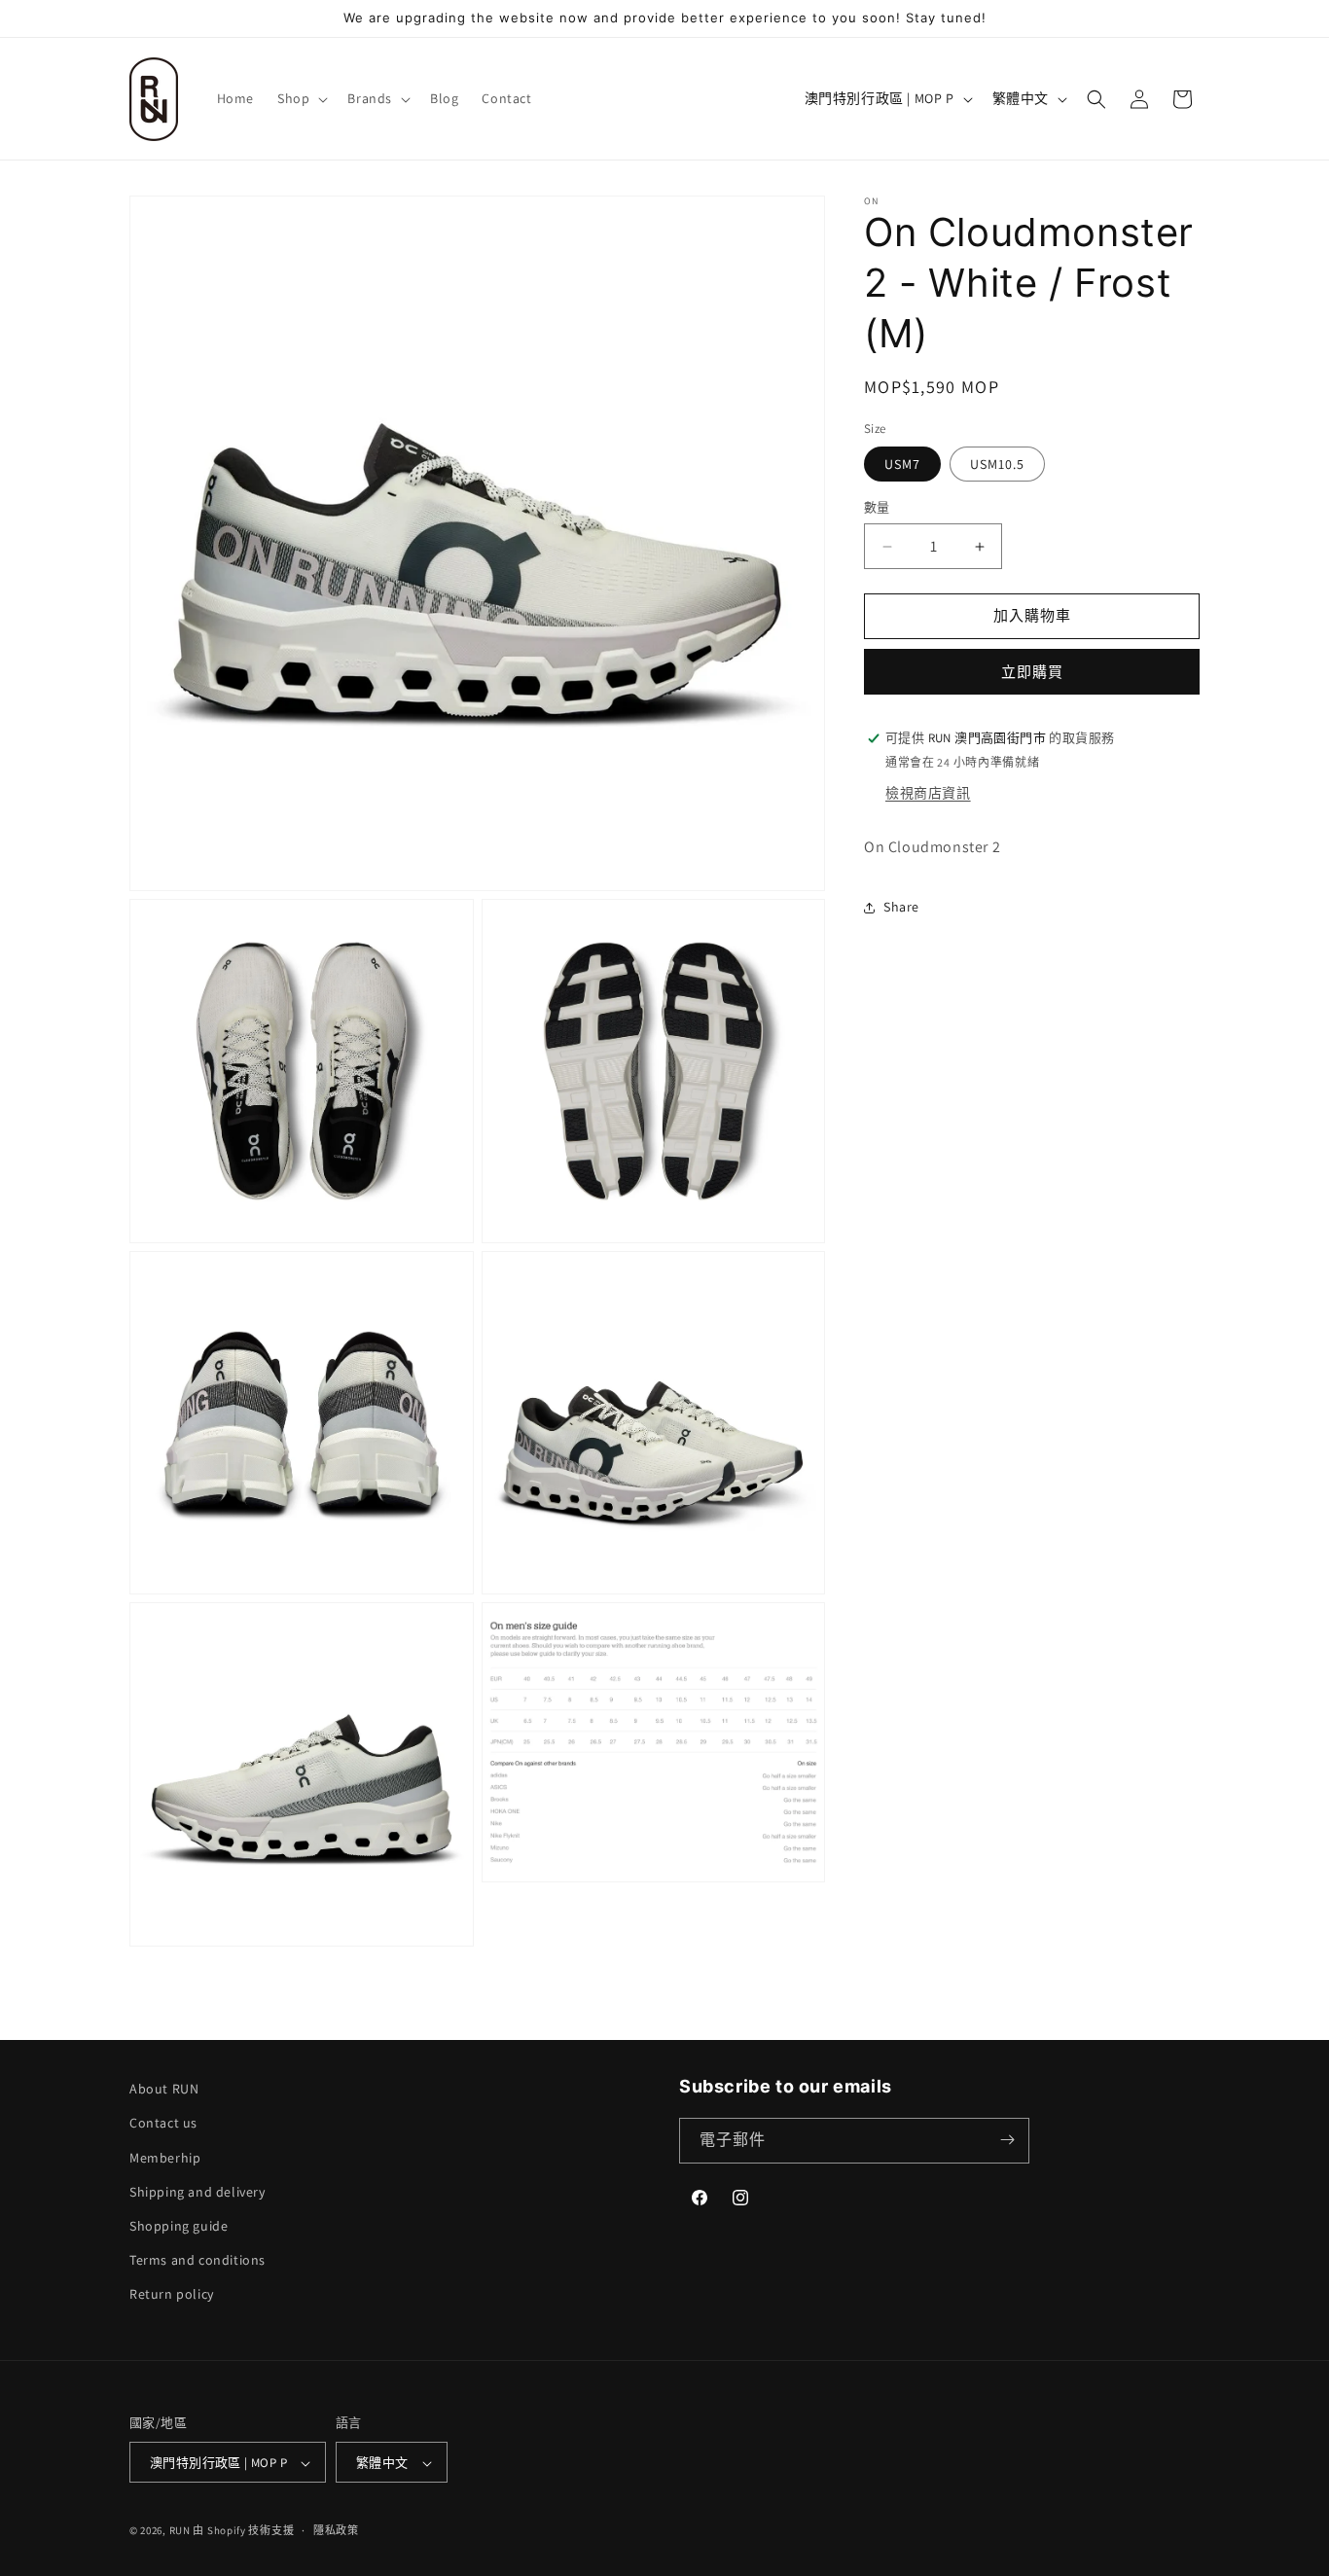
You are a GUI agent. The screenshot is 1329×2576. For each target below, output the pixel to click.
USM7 (902, 465)
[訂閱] (1007, 2140)
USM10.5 (997, 465)
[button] (301, 98)
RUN (180, 2531)
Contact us (163, 2123)
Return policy (172, 2294)
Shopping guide (179, 2226)
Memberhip (165, 2157)
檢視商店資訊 (928, 793)
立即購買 (1032, 672)
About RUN (164, 2089)
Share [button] (901, 907)
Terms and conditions (198, 2260)
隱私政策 (336, 2530)
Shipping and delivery (198, 2191)
